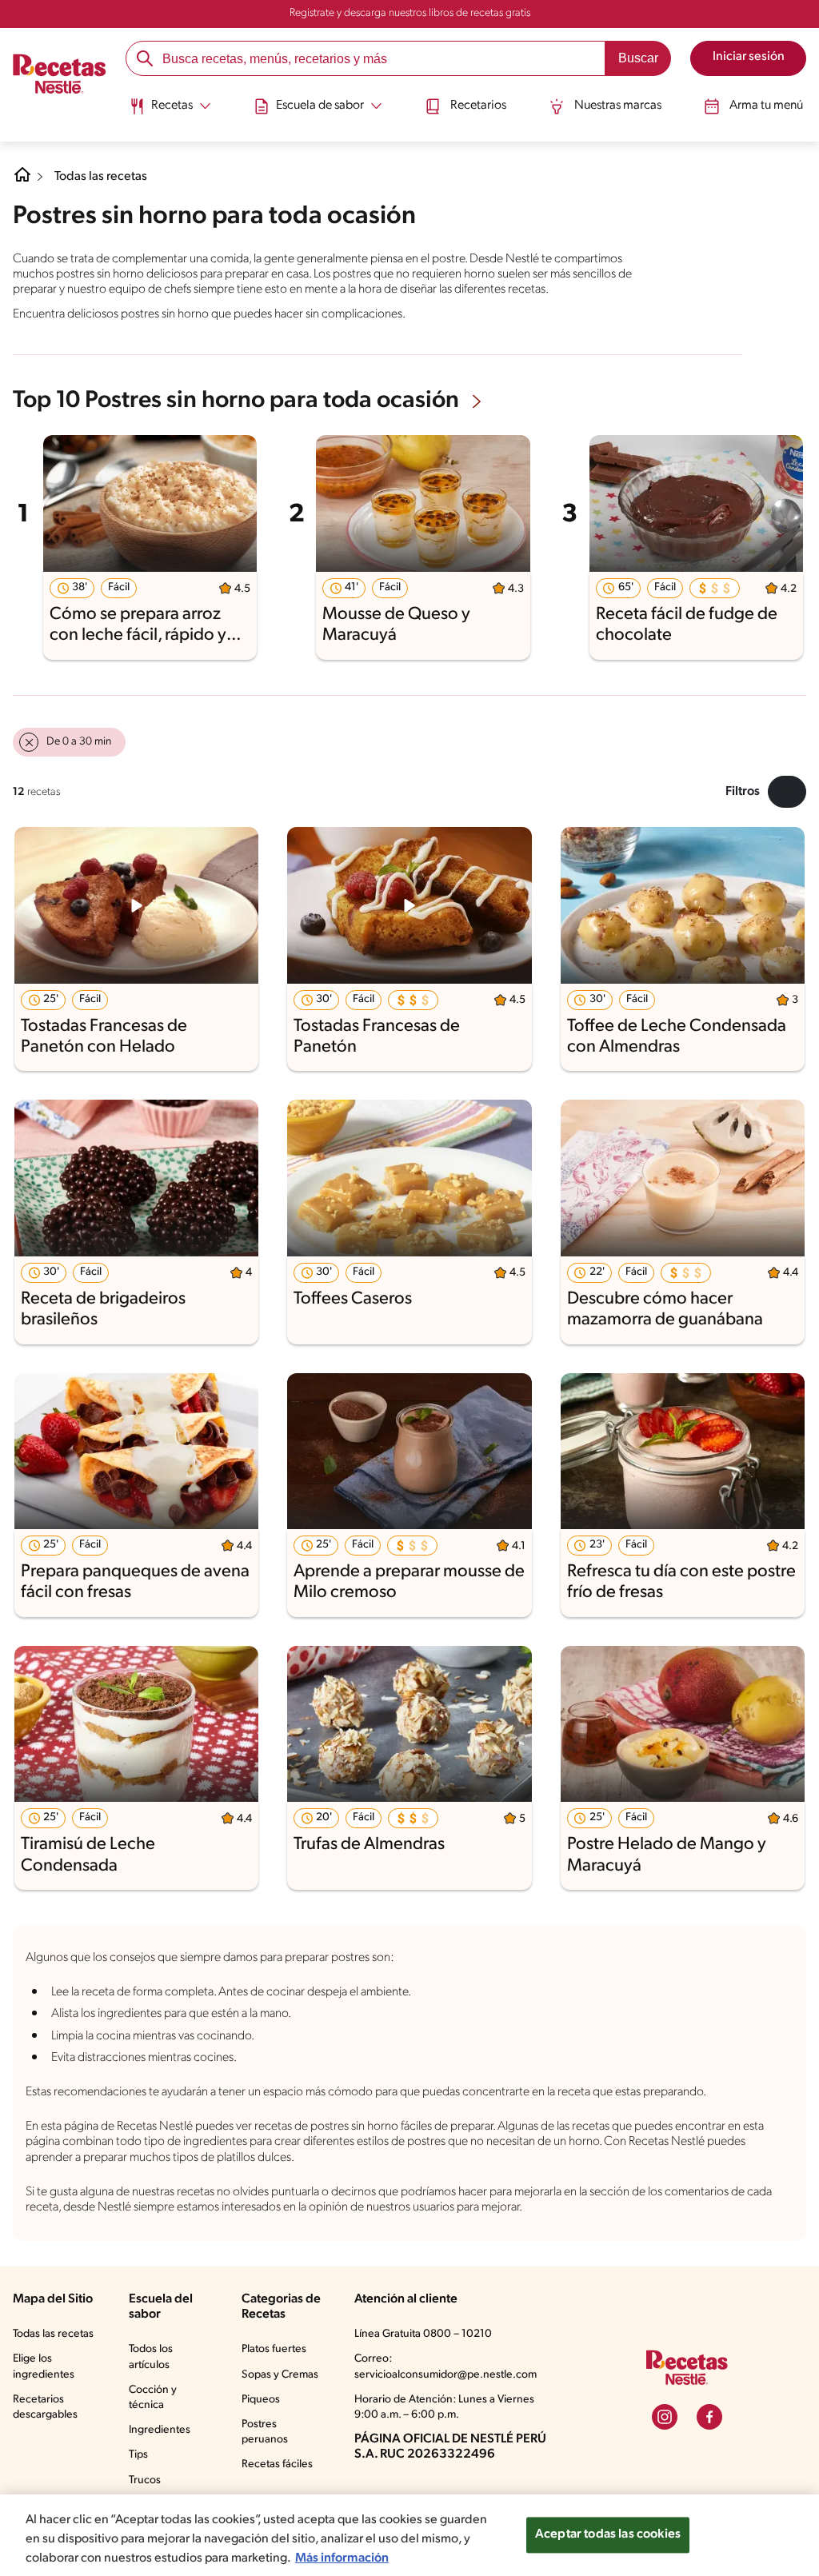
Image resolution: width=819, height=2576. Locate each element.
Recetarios (478, 106)
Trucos (145, 2480)
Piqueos (261, 2400)
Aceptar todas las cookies (608, 2534)
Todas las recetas (101, 177)
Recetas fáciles (277, 2464)
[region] (409, 2535)
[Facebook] (709, 2417)
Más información (342, 2558)
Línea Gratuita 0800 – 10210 (423, 2334)
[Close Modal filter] (787, 792)
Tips (138, 2455)
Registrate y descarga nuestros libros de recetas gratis (410, 13)
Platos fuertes (274, 2349)
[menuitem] (170, 112)
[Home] (22, 181)
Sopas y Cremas (280, 2375)
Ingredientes (160, 2430)
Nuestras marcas (618, 106)
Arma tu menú (766, 106)
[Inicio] (60, 75)
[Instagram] (665, 2417)
